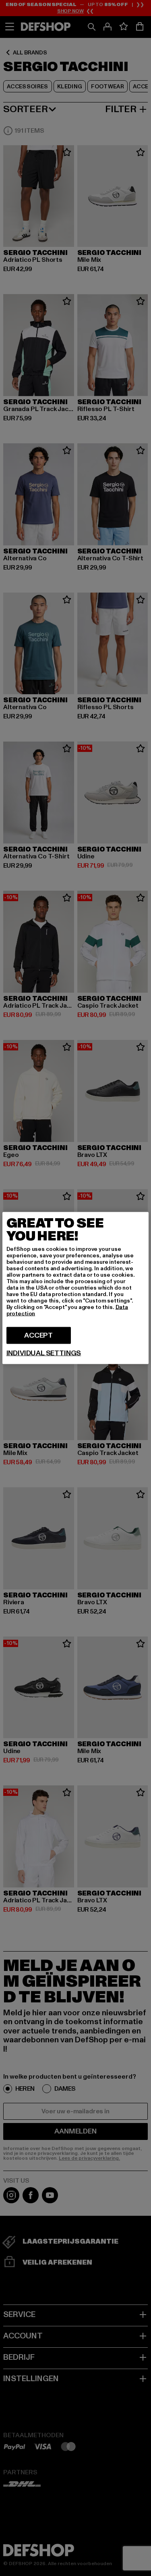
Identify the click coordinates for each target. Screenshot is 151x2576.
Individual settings (44, 1353)
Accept (38, 1335)
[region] (76, 1288)
